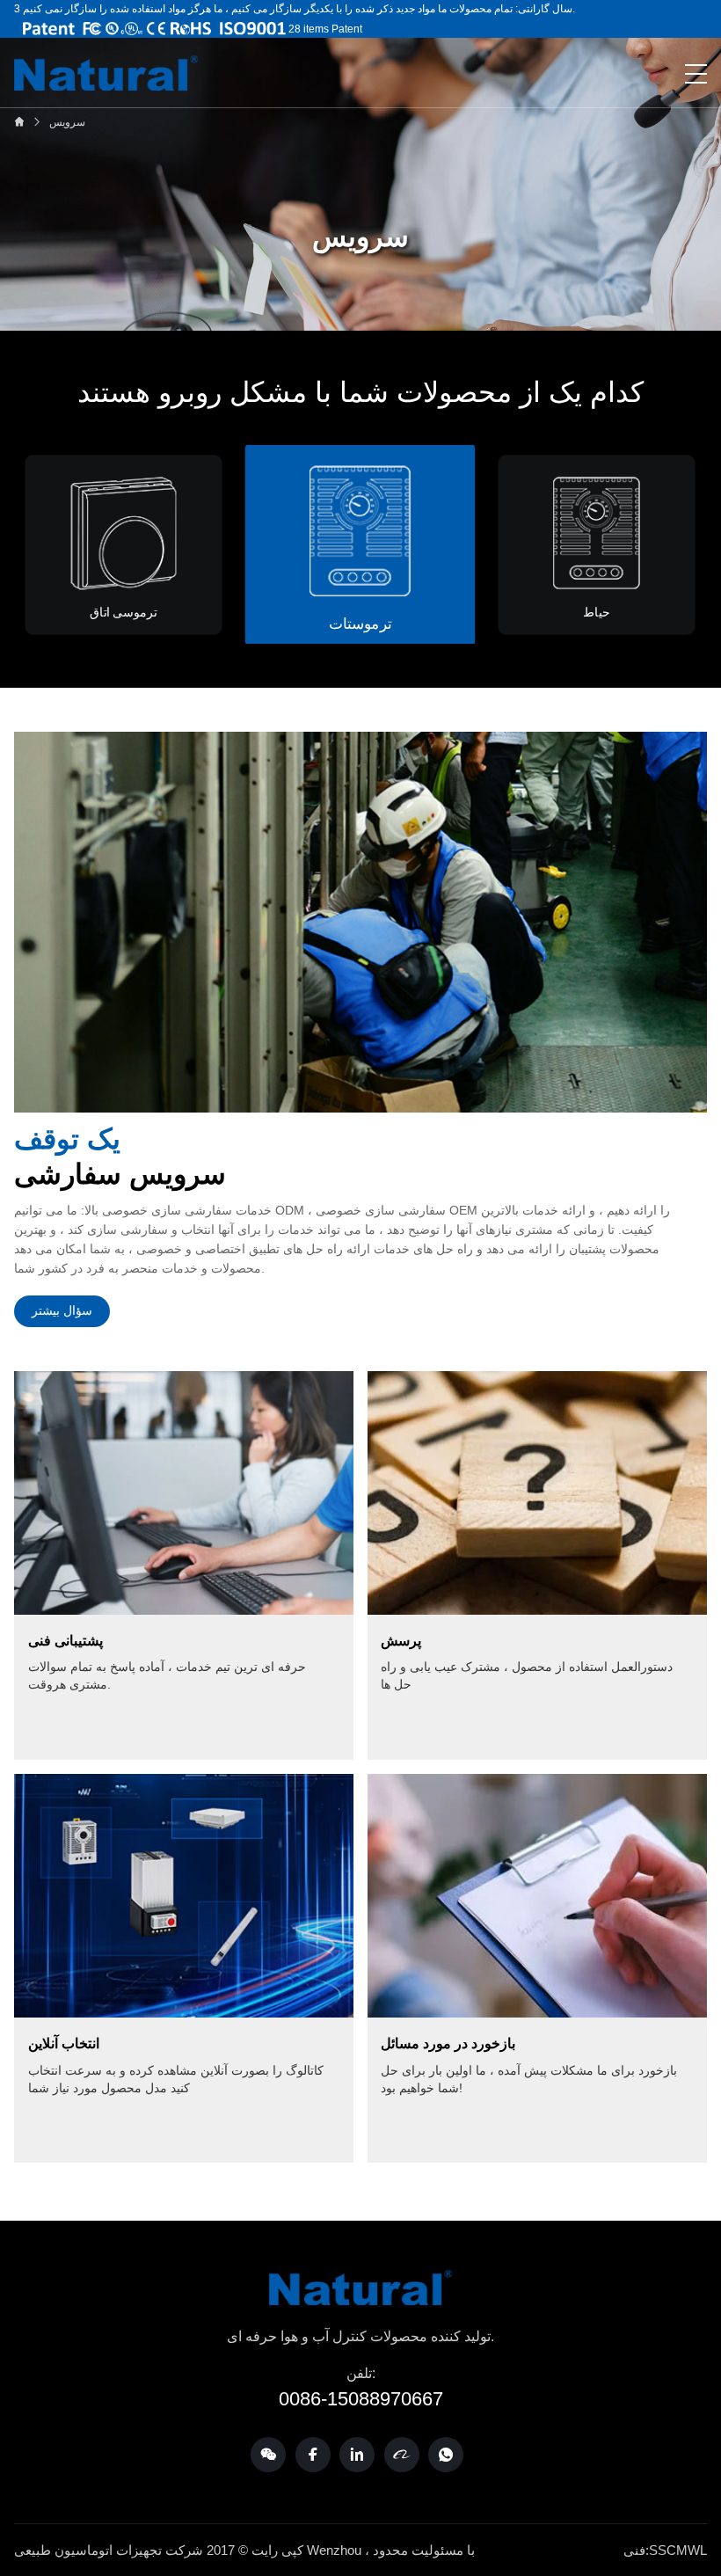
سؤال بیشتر (62, 1310)
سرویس (67, 122)
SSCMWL (678, 2550)
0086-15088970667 (361, 2399)
